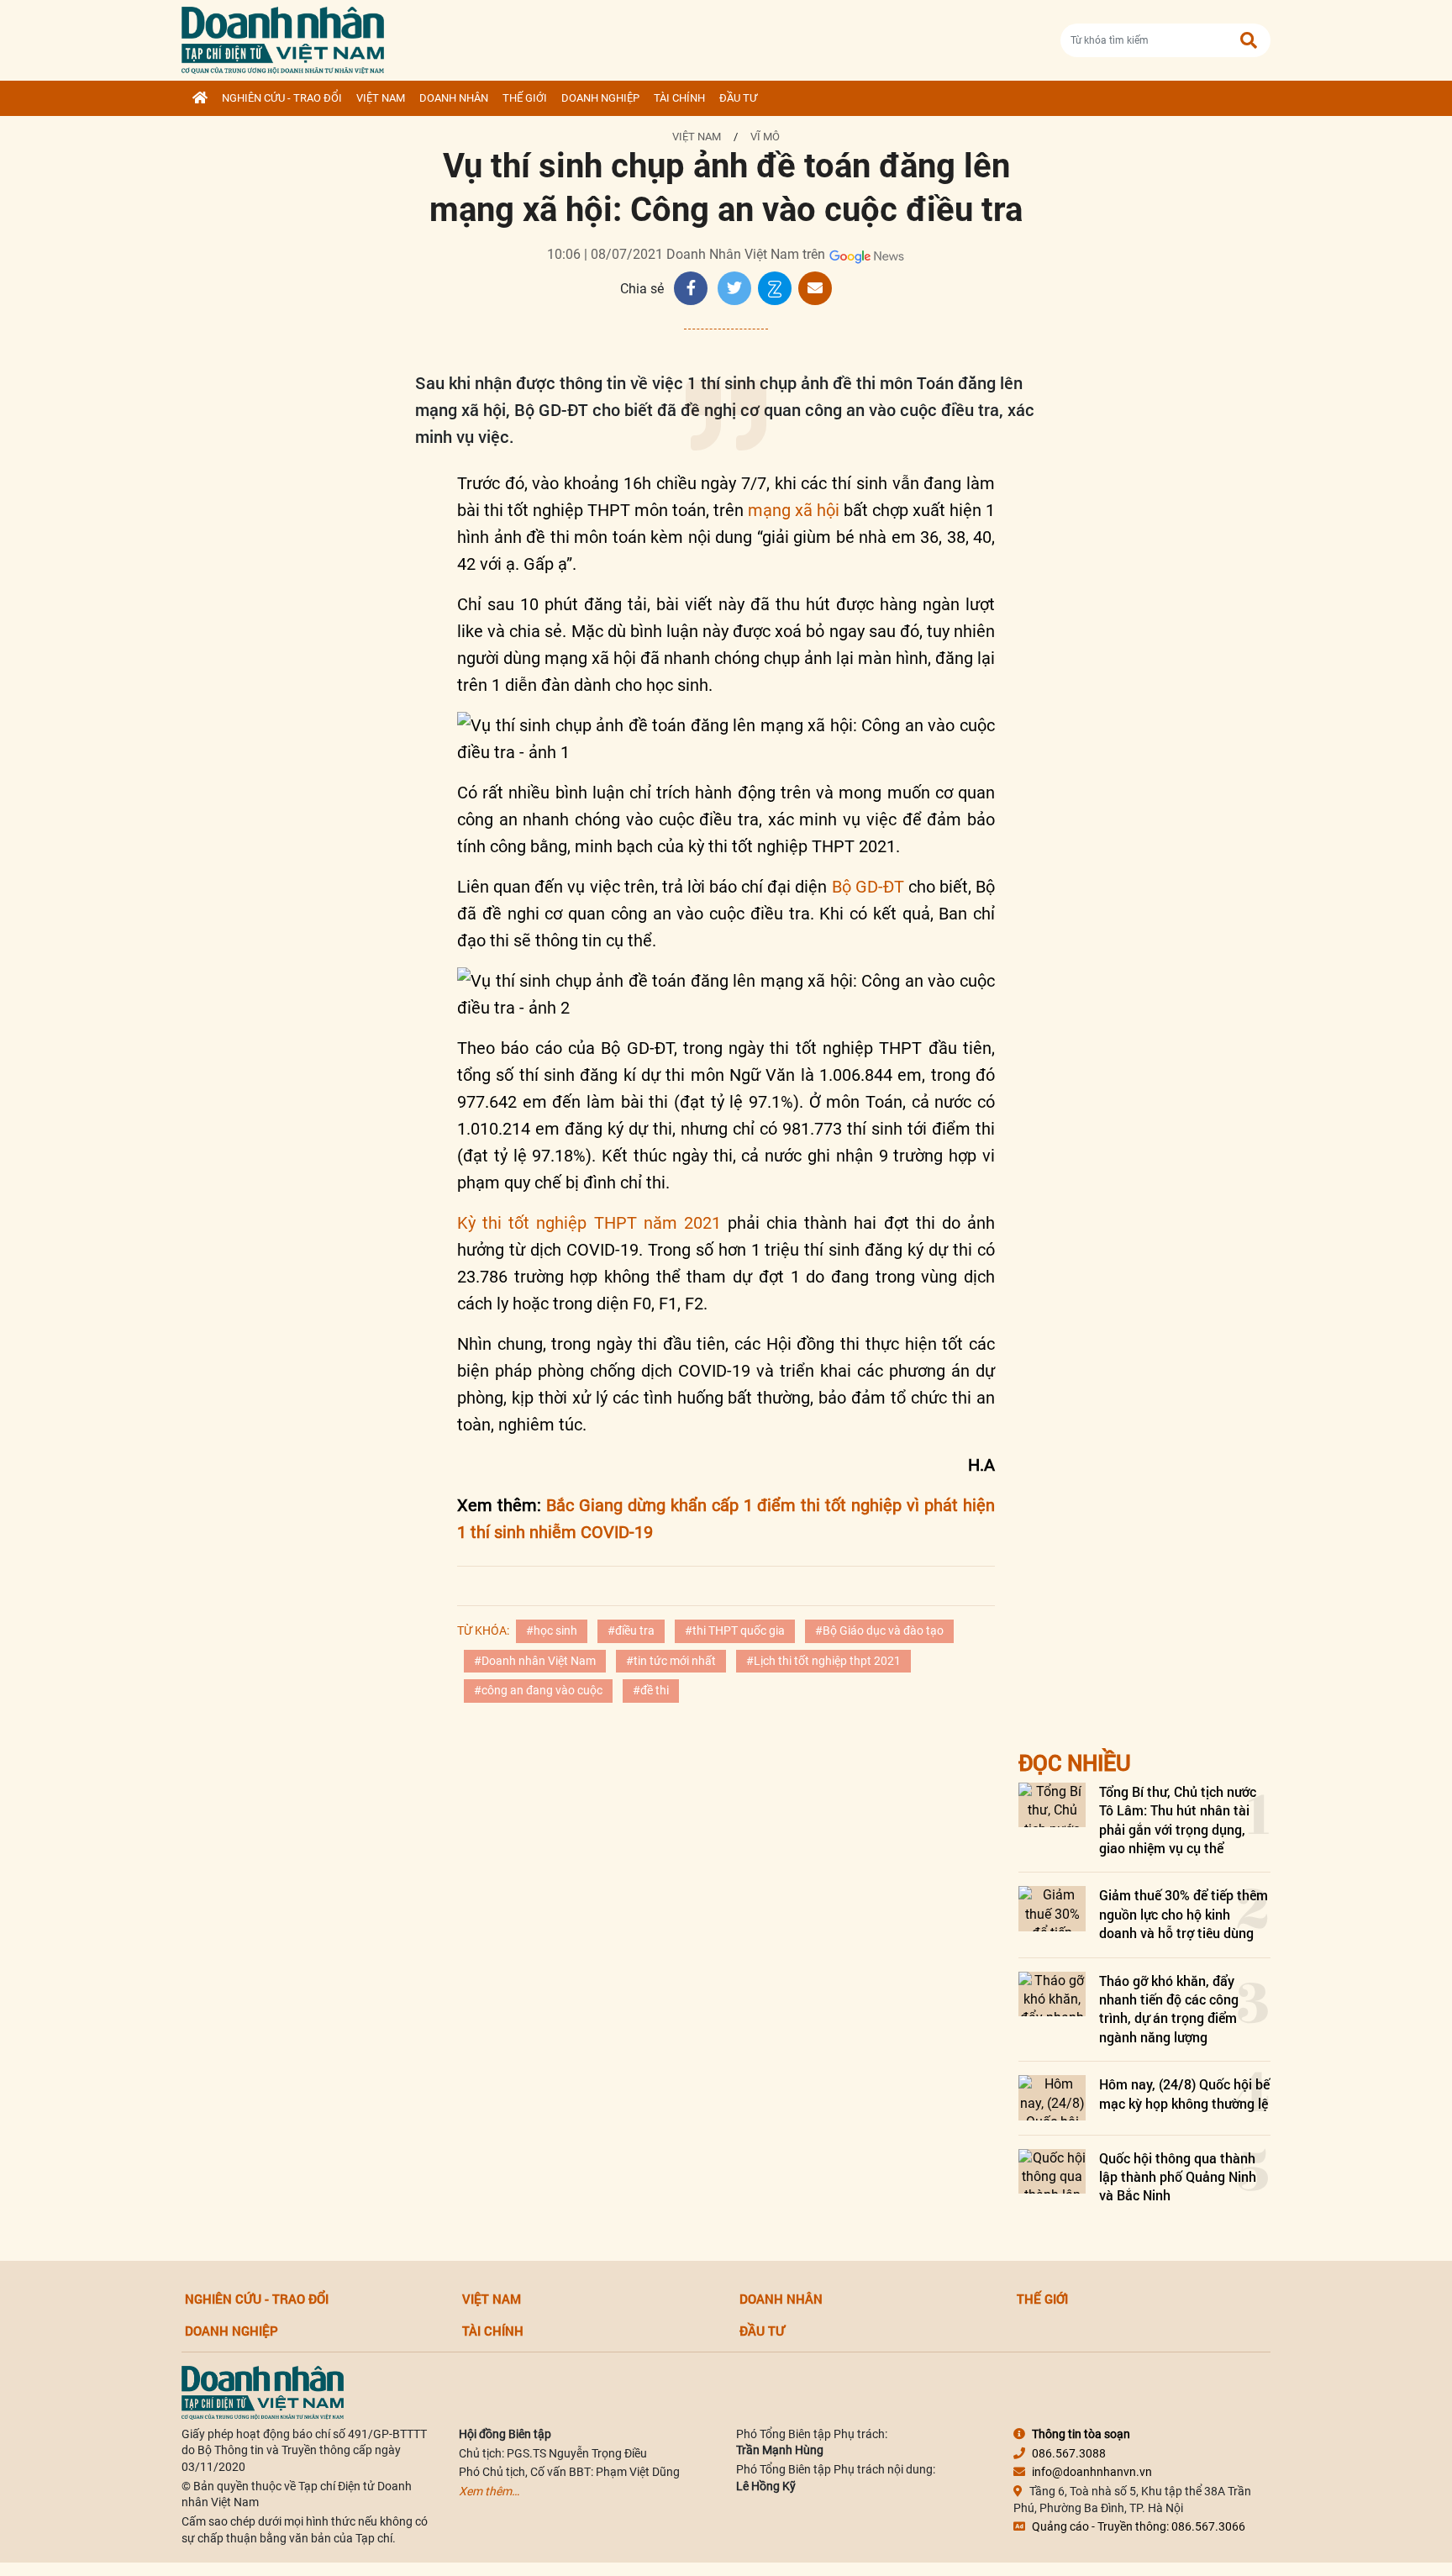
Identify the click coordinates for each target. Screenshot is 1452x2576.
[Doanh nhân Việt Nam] (263, 2391)
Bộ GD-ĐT (868, 887)
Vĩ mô (765, 137)
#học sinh (552, 1630)
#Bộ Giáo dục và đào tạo (879, 1630)
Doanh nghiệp (600, 98)
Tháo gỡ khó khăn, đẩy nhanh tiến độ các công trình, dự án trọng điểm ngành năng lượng (1169, 2009)
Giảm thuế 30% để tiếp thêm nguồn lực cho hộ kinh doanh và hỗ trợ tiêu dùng (1184, 1914)
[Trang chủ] (200, 98)
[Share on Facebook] (691, 288)
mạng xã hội (794, 510)
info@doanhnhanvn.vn (1092, 2472)
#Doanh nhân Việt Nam (535, 1661)
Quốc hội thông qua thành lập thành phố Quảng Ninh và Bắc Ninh (1178, 2177)
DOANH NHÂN (454, 98)
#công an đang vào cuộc (538, 1690)
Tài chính (679, 98)
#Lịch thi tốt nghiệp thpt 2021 (823, 1661)
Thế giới (525, 98)
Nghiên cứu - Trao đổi (282, 98)
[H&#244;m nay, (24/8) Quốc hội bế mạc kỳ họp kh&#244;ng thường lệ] (1052, 2097)
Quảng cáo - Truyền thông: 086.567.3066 (1139, 2526)
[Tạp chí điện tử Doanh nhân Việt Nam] (283, 37)
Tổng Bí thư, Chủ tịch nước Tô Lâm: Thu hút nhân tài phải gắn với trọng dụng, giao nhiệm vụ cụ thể (1178, 1820)
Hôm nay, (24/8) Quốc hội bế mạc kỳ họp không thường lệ (1184, 2093)
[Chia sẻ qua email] (815, 288)
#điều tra (631, 1630)
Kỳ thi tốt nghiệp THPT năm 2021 (592, 1223)
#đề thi (651, 1690)
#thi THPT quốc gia (735, 1630)
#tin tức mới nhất (671, 1661)
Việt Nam (381, 98)
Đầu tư (738, 98)
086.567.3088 (1069, 2453)
